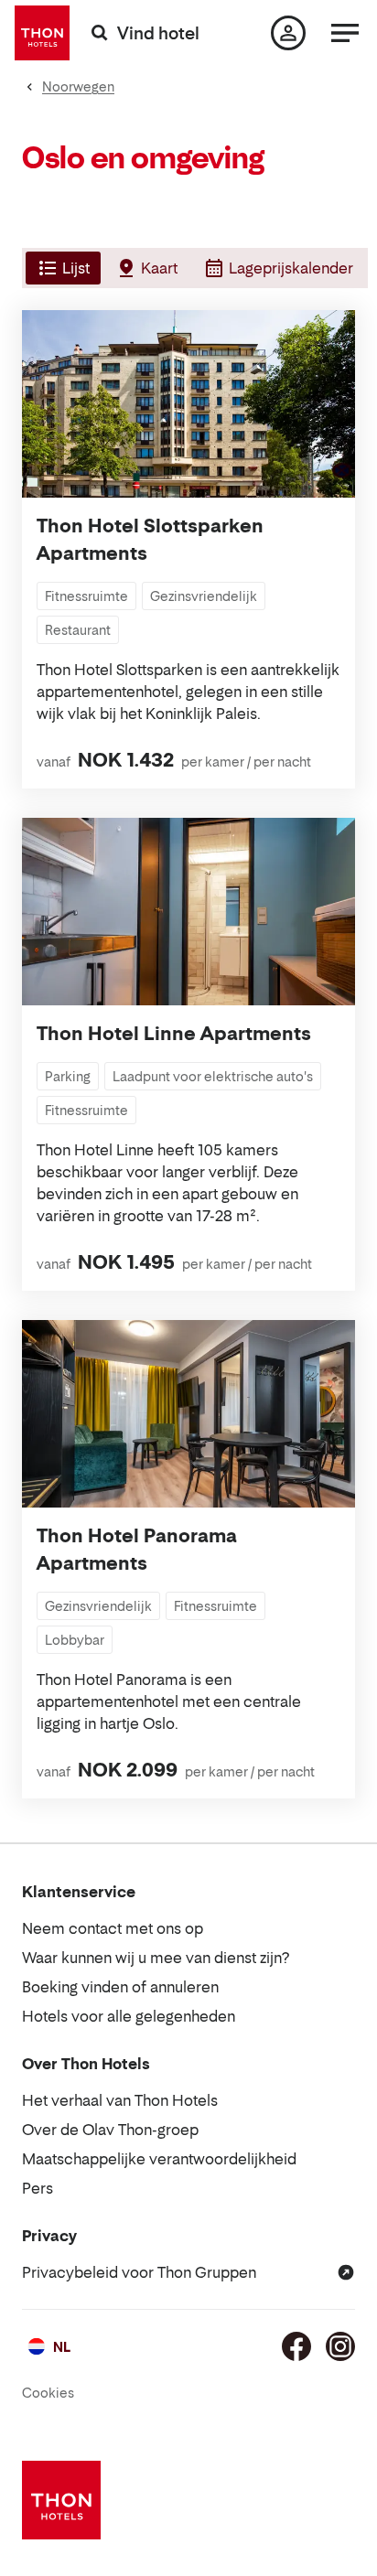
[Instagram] (340, 2346)
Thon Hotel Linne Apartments (174, 1034)
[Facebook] (296, 2346)
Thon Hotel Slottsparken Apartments (150, 540)
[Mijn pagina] (288, 33)
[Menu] (345, 33)
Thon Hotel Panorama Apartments (137, 1550)
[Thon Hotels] (42, 33)
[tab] (61, 268)
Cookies (48, 2393)
